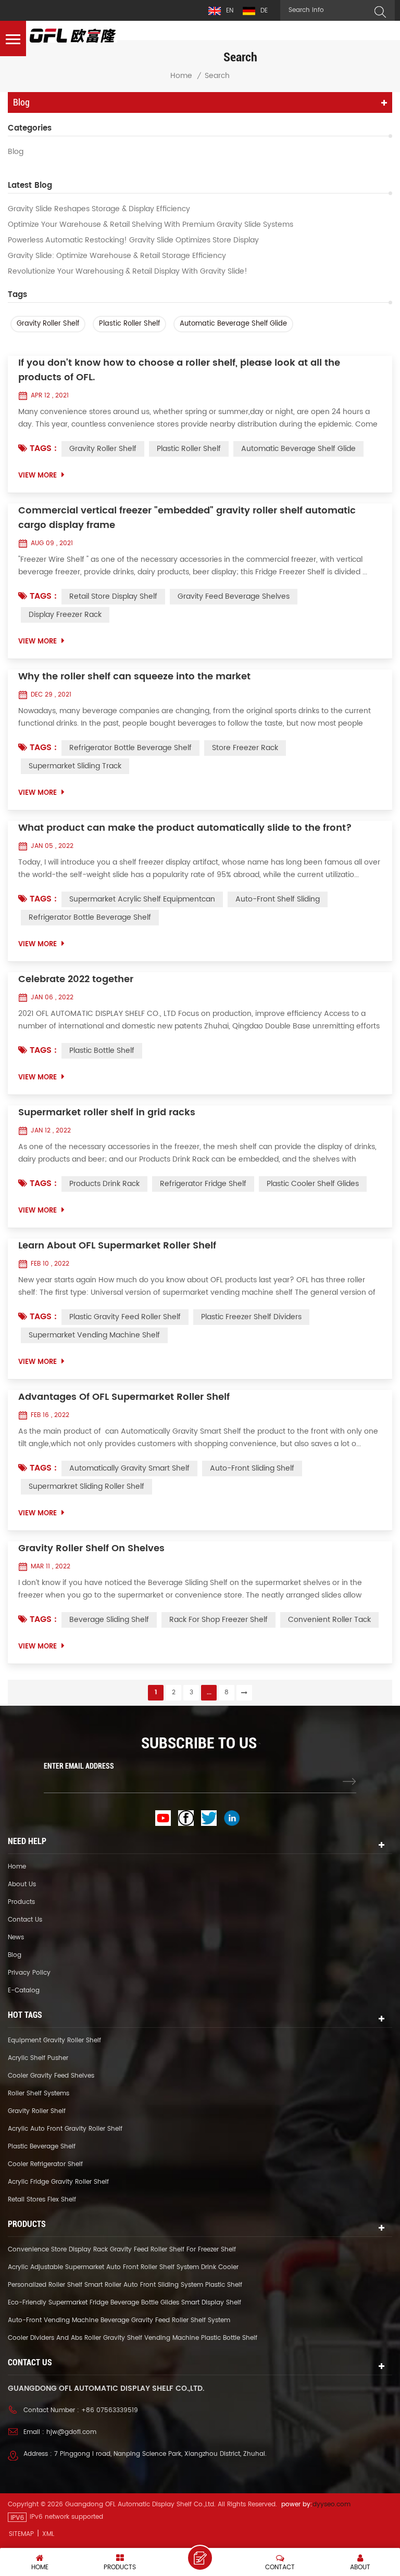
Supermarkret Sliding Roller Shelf (86, 1486)
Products (21, 1902)
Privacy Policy (29, 1973)
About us (22, 1884)
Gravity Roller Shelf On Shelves (91, 1549)
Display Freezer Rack (65, 615)
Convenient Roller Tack (329, 1620)
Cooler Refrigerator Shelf (45, 2164)
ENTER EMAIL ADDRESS (79, 1766)
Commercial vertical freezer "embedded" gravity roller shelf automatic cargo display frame (187, 518)
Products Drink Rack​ (104, 1184)
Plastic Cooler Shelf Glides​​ (313, 1184)
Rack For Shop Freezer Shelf (218, 1620)
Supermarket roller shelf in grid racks (107, 1113)
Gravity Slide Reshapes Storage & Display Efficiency (99, 209)
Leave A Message (200, 2558)
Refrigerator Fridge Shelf (203, 1184)
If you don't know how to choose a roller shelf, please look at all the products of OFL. (179, 370)
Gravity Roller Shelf (48, 324)
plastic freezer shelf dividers (251, 1317)
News (16, 1937)
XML (48, 2534)
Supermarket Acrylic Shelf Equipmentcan (142, 899)
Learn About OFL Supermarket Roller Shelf (117, 1246)
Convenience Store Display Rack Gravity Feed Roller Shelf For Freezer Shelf (122, 2250)
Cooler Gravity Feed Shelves (51, 2076)
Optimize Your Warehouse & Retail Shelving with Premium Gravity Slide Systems (151, 225)
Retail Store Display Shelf (113, 596)
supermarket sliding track (75, 766)
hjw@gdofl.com (71, 2432)
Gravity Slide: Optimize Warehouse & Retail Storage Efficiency (117, 256)
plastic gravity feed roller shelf (125, 1317)
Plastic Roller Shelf (129, 324)
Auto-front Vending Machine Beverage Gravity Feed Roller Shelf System (119, 2320)
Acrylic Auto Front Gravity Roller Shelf (65, 2129)
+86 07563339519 (110, 2410)
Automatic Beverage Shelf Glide (233, 324)
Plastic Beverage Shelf (42, 2147)
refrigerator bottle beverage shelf (130, 748)
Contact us (25, 1920)
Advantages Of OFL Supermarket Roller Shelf (124, 1397)
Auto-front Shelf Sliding (278, 899)
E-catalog (24, 1991)
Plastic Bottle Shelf (102, 1051)
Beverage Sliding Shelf (109, 1620)
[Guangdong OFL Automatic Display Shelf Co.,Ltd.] (73, 36)
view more (37, 476)
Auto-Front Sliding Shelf (252, 1468)
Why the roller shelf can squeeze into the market (134, 677)
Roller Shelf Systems (39, 2094)
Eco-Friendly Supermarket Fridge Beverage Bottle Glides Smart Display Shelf (124, 2303)
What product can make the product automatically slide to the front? (185, 828)
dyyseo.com (332, 2504)
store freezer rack (245, 748)
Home (181, 76)
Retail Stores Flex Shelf (42, 2200)
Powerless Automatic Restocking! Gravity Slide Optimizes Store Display (133, 240)
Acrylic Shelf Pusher (38, 2058)
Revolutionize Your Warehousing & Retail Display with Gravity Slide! (128, 272)
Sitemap (21, 2534)
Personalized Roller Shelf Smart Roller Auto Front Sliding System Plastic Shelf (125, 2285)
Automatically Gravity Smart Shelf (129, 1468)
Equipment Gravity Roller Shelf (54, 2040)
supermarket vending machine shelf (94, 1335)
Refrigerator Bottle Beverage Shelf (90, 917)
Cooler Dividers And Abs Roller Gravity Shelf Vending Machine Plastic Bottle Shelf (133, 2338)
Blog (16, 152)
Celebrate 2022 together (76, 980)
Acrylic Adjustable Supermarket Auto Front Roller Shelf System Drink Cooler (123, 2267)
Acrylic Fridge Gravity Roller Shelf (58, 2182)
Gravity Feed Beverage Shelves (234, 596)
